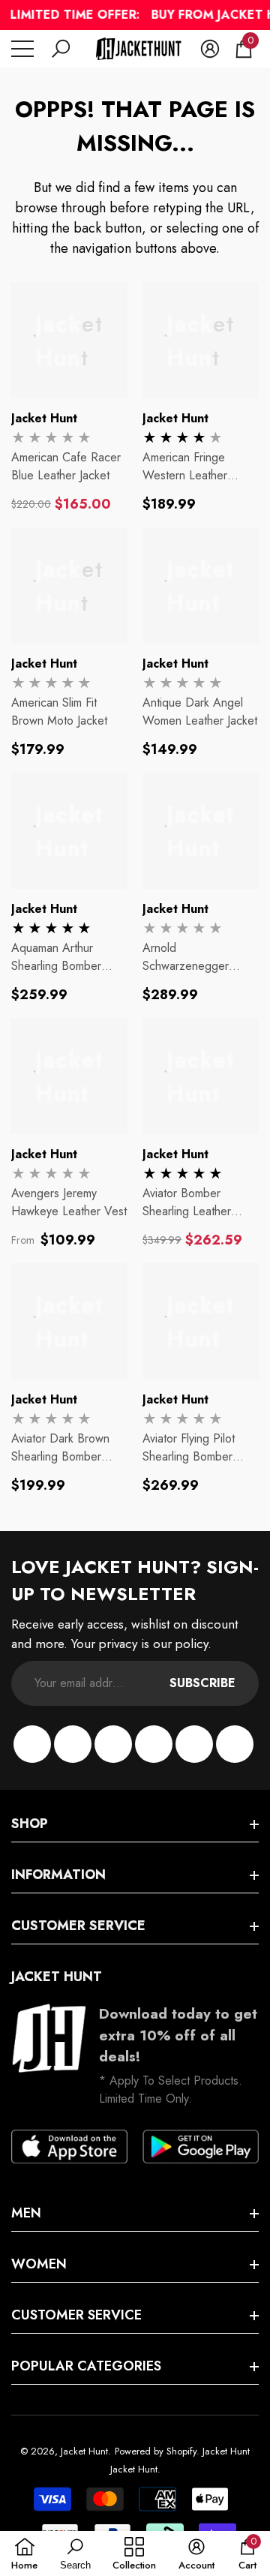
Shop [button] (30, 1824)
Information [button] (58, 1875)
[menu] (22, 49)
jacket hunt (175, 664)
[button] (61, 49)
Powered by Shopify (156, 2451)
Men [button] (26, 2213)
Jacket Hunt (44, 418)
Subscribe (202, 1683)
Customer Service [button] (78, 1926)
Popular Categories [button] (86, 2366)
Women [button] (39, 2264)
